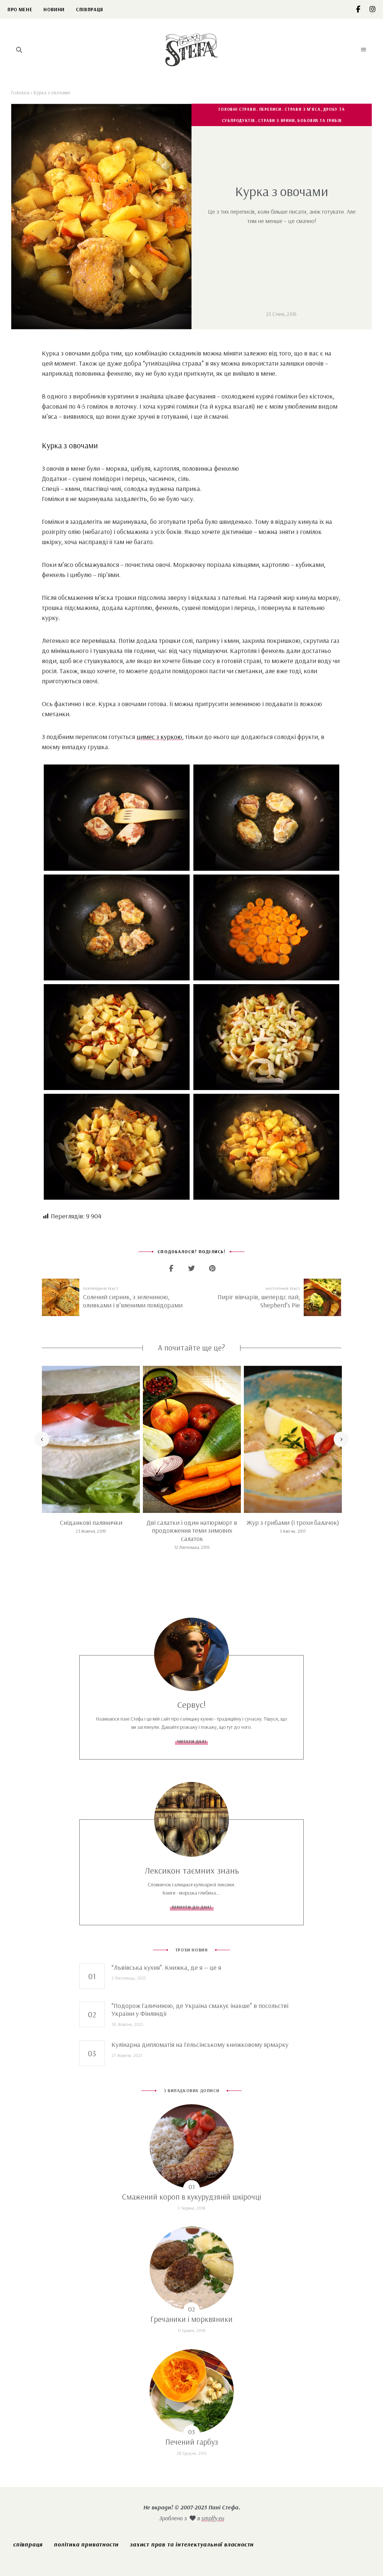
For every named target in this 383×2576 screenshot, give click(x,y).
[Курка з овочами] (117, 817)
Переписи (270, 109)
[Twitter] (192, 1268)
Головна (20, 92)
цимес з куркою (159, 737)
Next (341, 1439)
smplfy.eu (213, 2518)
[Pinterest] (212, 1268)
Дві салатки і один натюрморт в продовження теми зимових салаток (192, 1530)
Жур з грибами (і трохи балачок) (293, 1522)
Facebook (363, 9)
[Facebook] (171, 1268)
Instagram (373, 9)
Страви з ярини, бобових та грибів (300, 120)
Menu (364, 50)
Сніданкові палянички (91, 1522)
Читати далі (192, 1741)
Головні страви (237, 109)
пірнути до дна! (192, 1907)
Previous (42, 1439)
